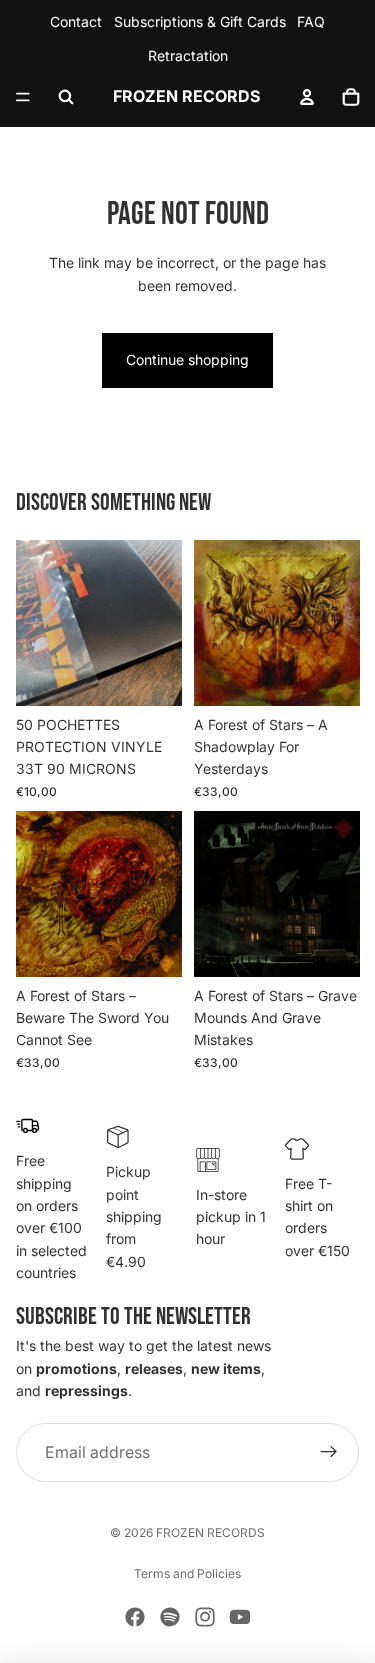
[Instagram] (205, 1617)
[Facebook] (135, 1617)
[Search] (66, 97)
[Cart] (351, 97)
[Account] (307, 97)
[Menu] (23, 97)
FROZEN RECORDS (210, 1532)
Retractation (188, 55)
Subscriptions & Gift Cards (200, 21)
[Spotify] (170, 1617)
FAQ (311, 21)
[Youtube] (240, 1617)
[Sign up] (329, 1453)
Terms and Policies (187, 1573)
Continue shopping (187, 359)
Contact (76, 21)
